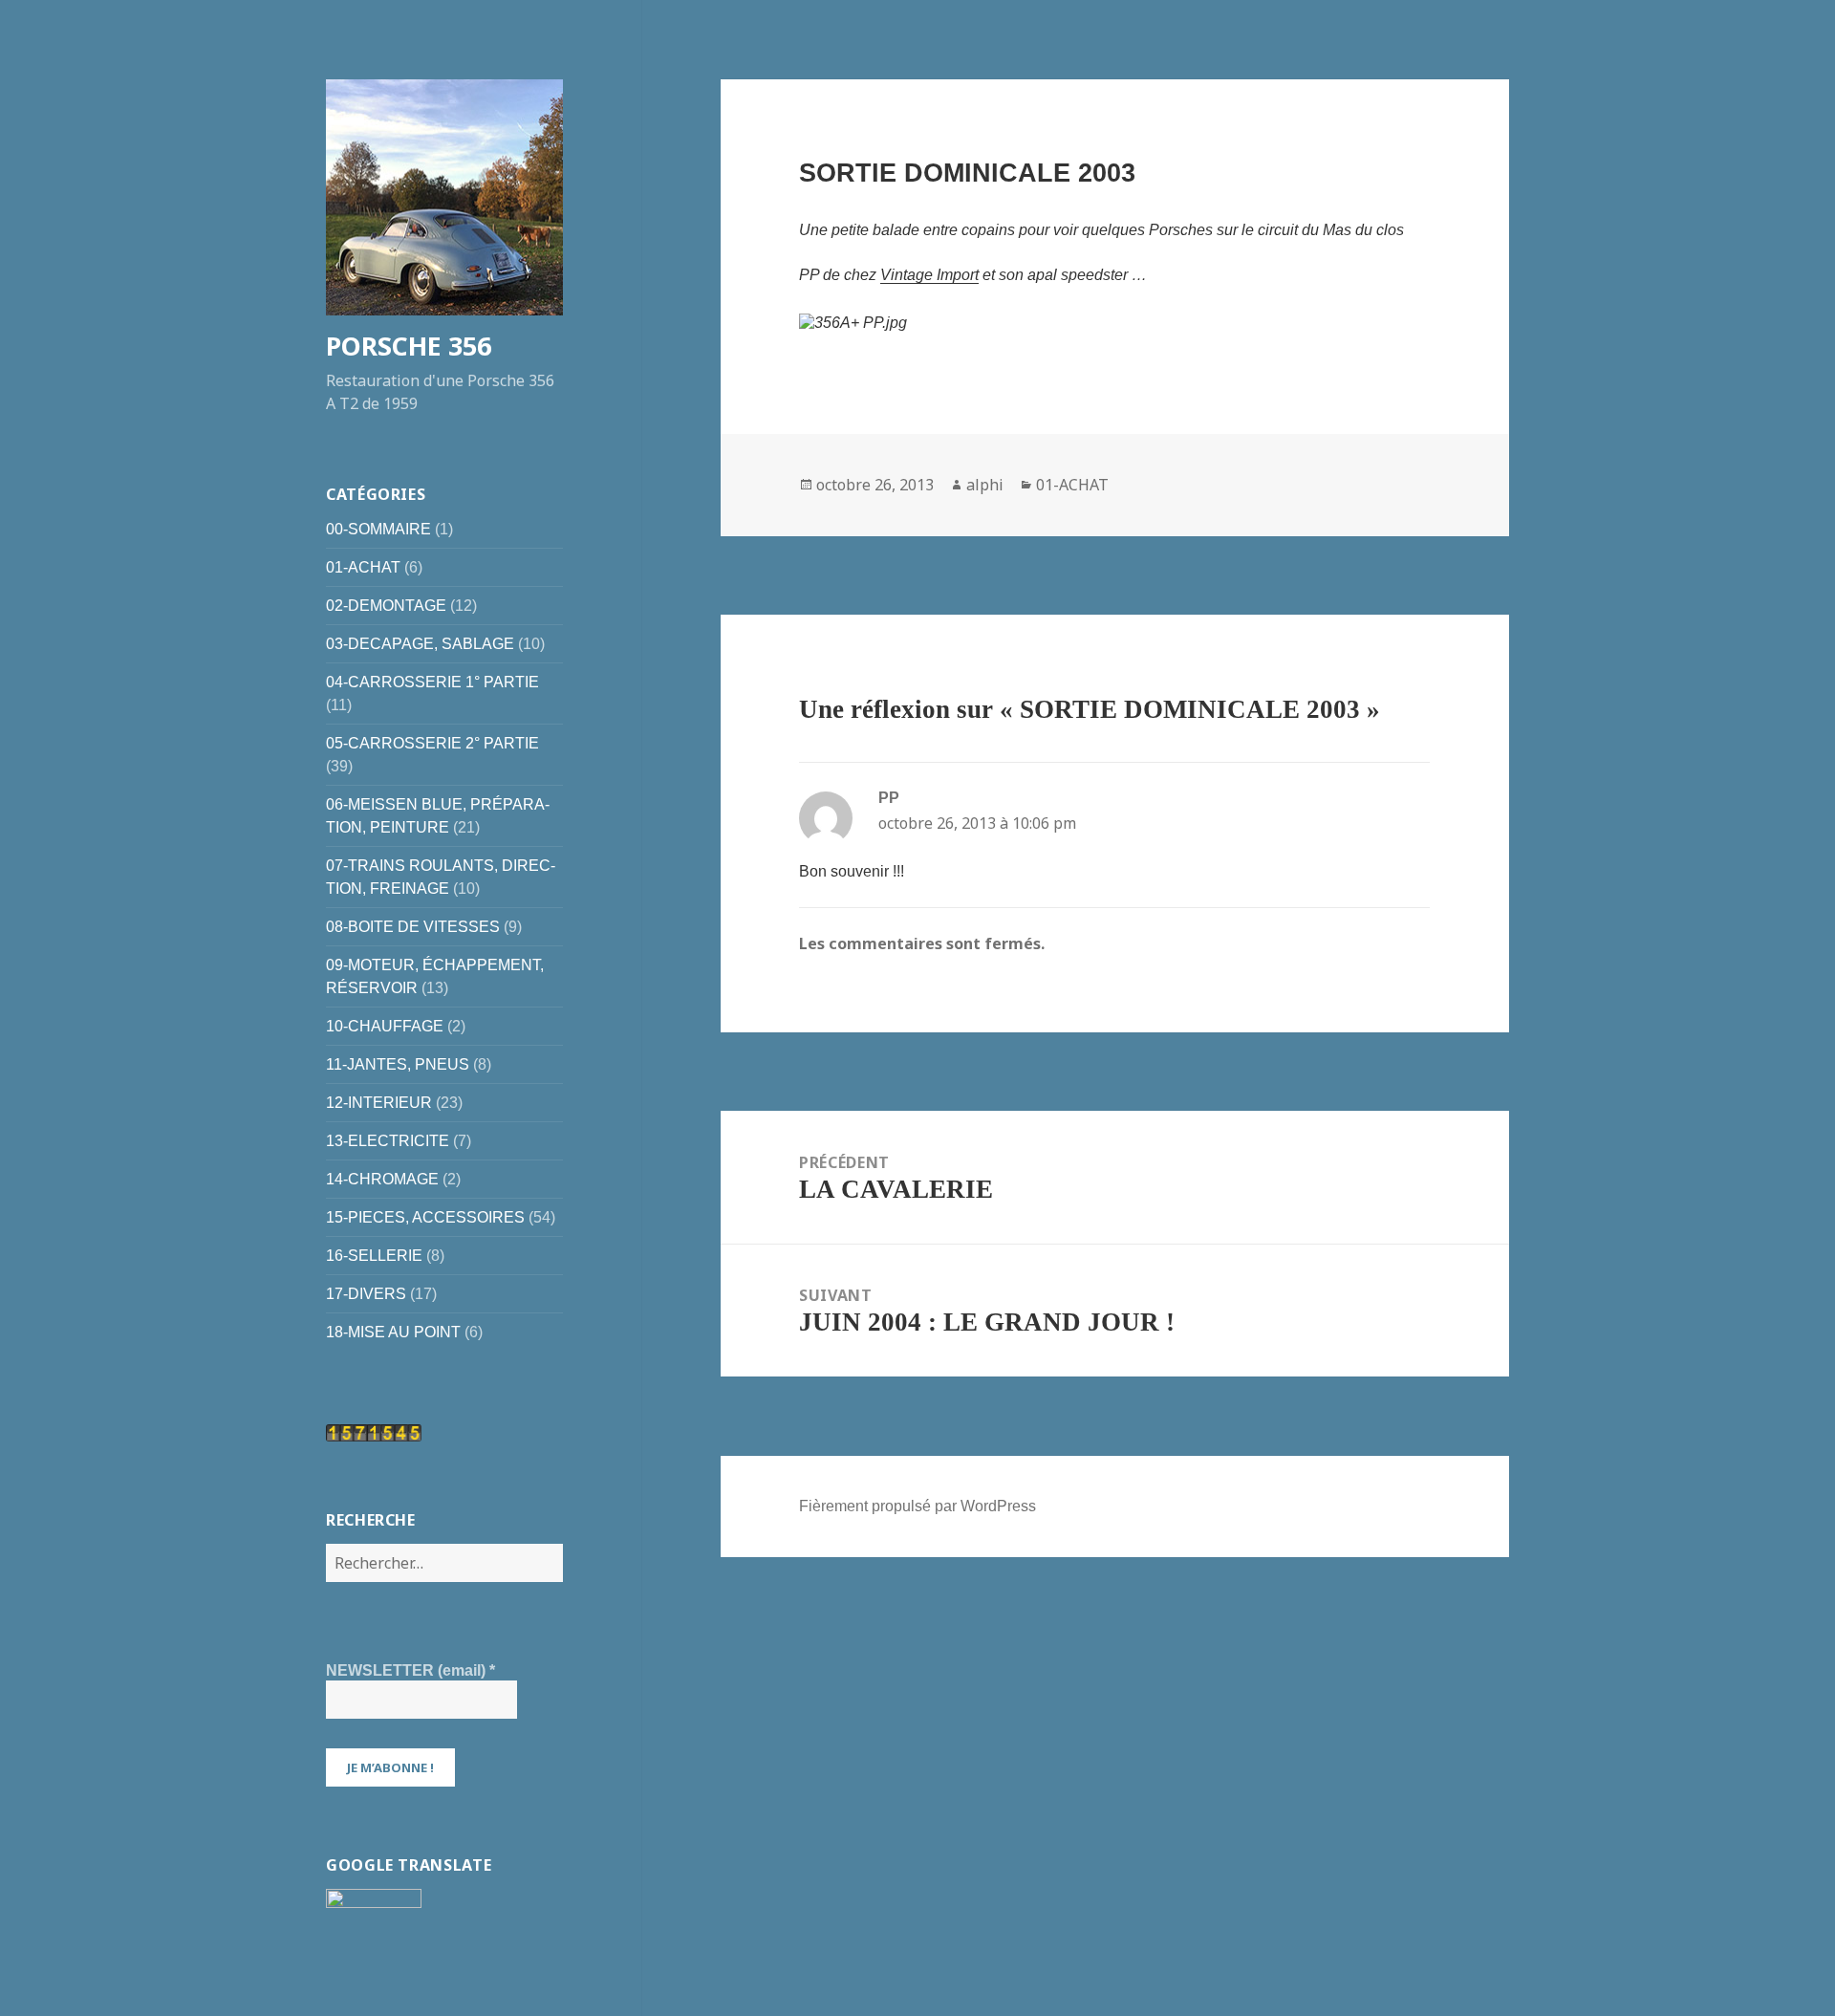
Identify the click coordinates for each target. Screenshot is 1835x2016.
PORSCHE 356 (409, 346)
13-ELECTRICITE (388, 1141)
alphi (985, 485)
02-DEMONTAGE (386, 606)
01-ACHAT (363, 567)
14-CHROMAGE (382, 1179)
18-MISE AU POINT (393, 1332)
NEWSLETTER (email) (410, 1670)
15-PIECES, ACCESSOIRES (425, 1217)
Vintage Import (929, 275)
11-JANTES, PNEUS (398, 1064)
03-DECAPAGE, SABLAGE (420, 644)
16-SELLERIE (374, 1256)
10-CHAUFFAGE (385, 1026)
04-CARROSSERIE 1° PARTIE (432, 682)
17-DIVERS (366, 1294)
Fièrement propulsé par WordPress (917, 1506)
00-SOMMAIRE (378, 529)
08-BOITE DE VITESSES (413, 927)
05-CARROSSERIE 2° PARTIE (432, 743)
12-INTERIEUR (379, 1103)
